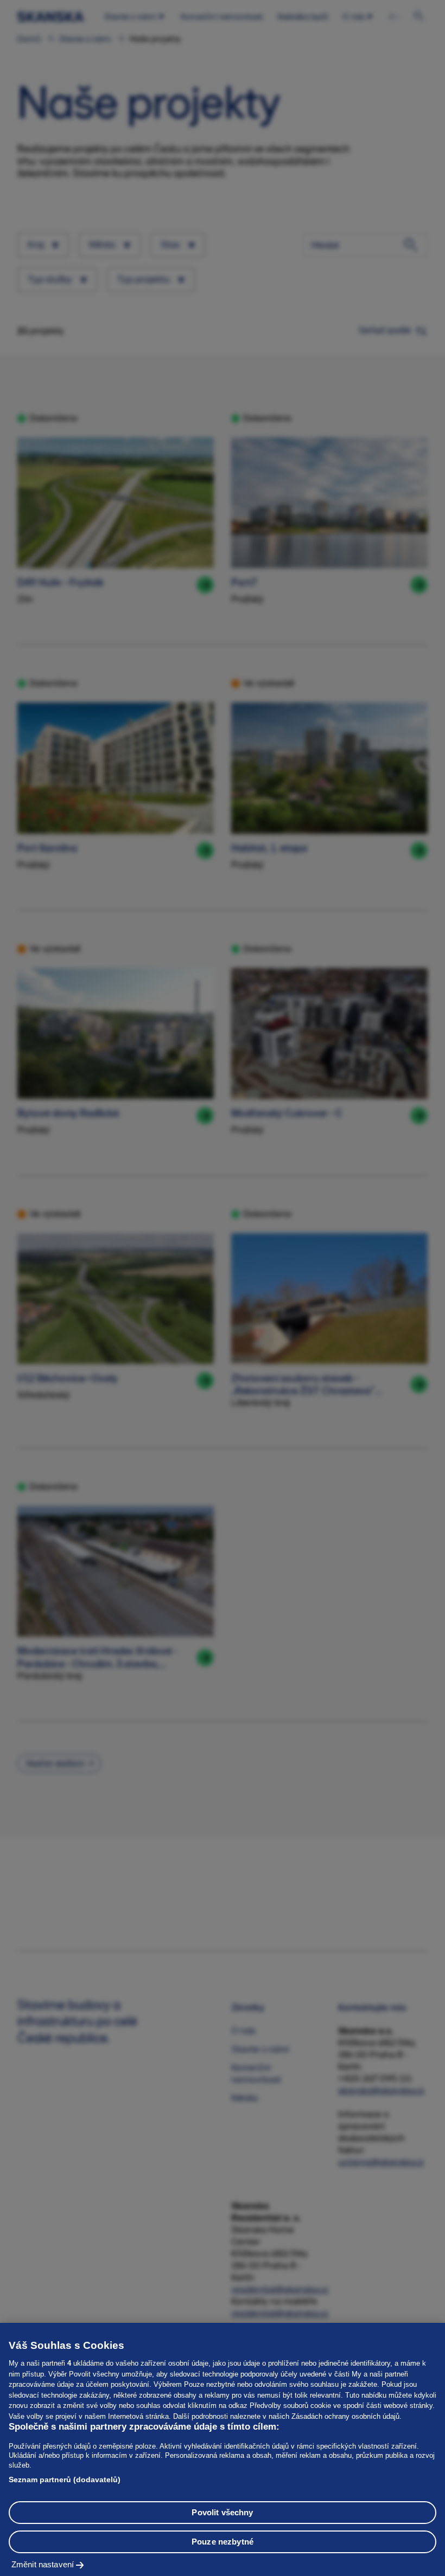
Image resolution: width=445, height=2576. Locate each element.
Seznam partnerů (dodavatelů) (65, 2480)
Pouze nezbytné (223, 2542)
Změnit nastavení (43, 2564)
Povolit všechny (222, 2512)
